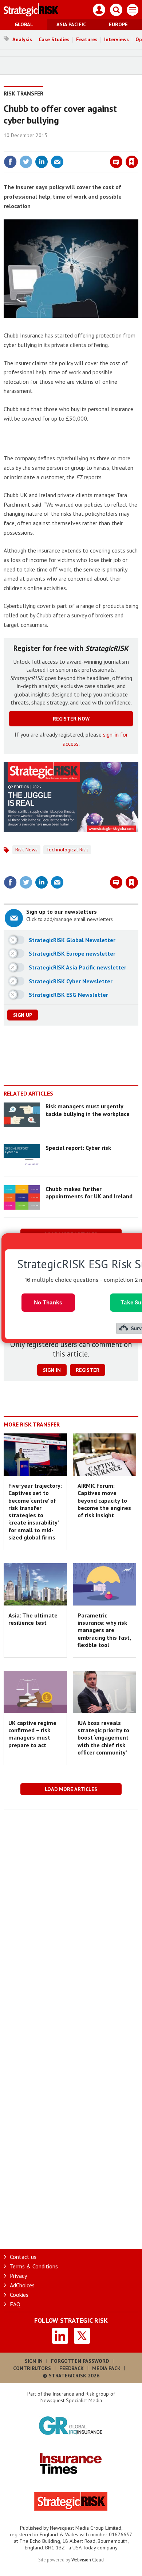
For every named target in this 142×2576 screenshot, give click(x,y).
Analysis (22, 39)
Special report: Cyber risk (78, 1148)
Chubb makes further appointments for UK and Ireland (89, 1193)
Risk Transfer (23, 93)
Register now (71, 719)
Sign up (23, 1015)
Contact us (23, 2257)
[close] (137, 146)
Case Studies (54, 39)
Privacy (18, 2276)
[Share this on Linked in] (42, 162)
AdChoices (22, 2285)
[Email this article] (57, 162)
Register (88, 1370)
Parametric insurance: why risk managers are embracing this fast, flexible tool (104, 1630)
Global (24, 24)
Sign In (34, 2361)
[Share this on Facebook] (10, 162)
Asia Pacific (71, 24)
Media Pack (106, 2368)
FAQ (15, 2304)
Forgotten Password (80, 2361)
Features (87, 39)
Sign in (46, 146)
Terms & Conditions (34, 2266)
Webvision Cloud (88, 2560)
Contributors (32, 2368)
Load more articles (71, 1789)
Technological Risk (67, 850)
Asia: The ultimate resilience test (33, 1619)
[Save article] (132, 162)
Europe (118, 24)
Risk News (26, 850)
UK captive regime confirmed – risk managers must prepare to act (32, 1734)
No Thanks (48, 1302)
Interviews (117, 39)
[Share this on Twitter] (26, 162)
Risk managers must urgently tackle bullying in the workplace (88, 1110)
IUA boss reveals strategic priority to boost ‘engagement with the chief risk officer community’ (103, 1738)
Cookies (19, 2295)
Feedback (72, 2368)
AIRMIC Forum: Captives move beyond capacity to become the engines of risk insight (104, 1500)
